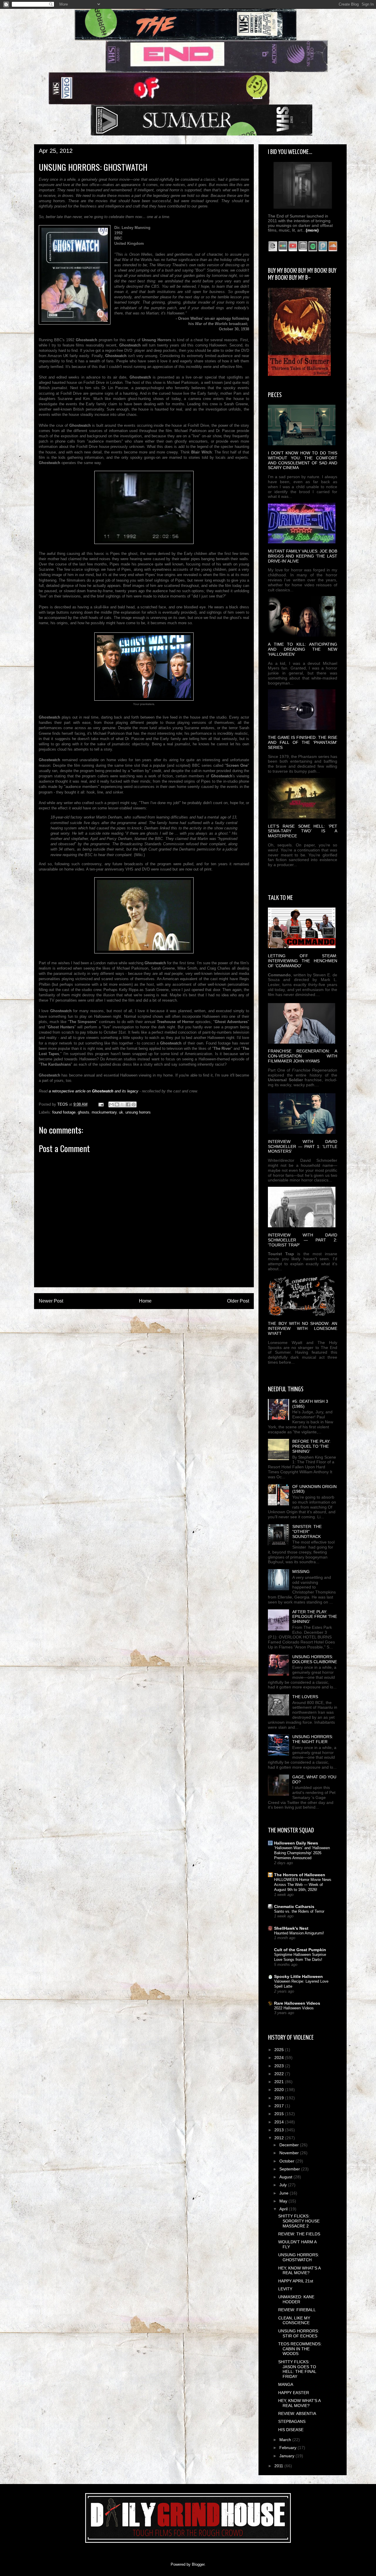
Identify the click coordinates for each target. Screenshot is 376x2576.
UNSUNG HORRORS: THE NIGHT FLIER (313, 1739)
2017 (280, 2106)
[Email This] (111, 1104)
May (284, 2201)
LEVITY (285, 2289)
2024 (280, 2058)
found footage (64, 1112)
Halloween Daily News (296, 1843)
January (287, 2456)
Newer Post (51, 1301)
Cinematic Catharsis (294, 1907)
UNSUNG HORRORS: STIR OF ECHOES (299, 2333)
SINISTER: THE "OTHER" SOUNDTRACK (307, 1531)
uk (121, 1112)
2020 (280, 2090)
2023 (280, 2066)
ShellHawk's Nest (291, 1928)
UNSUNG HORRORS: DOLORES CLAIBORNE (315, 1659)
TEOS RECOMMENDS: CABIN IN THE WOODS (300, 2349)
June (284, 2193)
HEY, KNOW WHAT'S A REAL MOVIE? (299, 2270)
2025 (280, 2050)
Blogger (198, 2564)
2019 (280, 2098)
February (288, 2448)
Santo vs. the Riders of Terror (299, 1911)
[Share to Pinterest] (134, 1104)
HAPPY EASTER (294, 2393)
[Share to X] (122, 1104)
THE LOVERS (305, 1697)
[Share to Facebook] (128, 1104)
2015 (280, 2114)
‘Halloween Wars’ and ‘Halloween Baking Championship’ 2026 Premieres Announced (302, 1853)
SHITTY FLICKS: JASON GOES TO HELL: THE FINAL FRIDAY (297, 2369)
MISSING (301, 1571)
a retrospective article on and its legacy (94, 1091)
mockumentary (104, 1112)
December (290, 2145)
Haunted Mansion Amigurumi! (299, 1933)
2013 (280, 2130)
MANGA (286, 2384)
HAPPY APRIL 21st (296, 2281)
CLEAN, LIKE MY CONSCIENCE (294, 2320)
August (286, 2177)
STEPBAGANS (292, 2421)
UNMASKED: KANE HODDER (296, 2299)
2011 (279, 2466)
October (287, 2161)
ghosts (84, 1112)
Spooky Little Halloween (298, 1976)
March (286, 2440)
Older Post (238, 1301)
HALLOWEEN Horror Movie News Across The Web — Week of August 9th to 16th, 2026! (303, 1885)
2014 (280, 2122)
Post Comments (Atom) (156, 1320)
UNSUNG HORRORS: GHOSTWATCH (299, 2257)
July (284, 2185)
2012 (280, 2138)
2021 (280, 2082)
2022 (280, 2074)
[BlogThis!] (117, 1104)
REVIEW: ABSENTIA (297, 2413)
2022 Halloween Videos (294, 2008)
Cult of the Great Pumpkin (300, 1950)
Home (145, 1301)
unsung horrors (138, 1112)
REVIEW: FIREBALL (297, 2310)
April (284, 2209)
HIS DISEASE (291, 2430)
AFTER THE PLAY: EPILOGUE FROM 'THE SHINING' (315, 1617)
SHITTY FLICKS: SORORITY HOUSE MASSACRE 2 (299, 2221)
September (290, 2169)
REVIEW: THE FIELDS (299, 2234)
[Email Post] (101, 1104)
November (290, 2153)
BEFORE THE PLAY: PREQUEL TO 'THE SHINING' (311, 1446)
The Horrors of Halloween (300, 1875)
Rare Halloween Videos (297, 2003)
